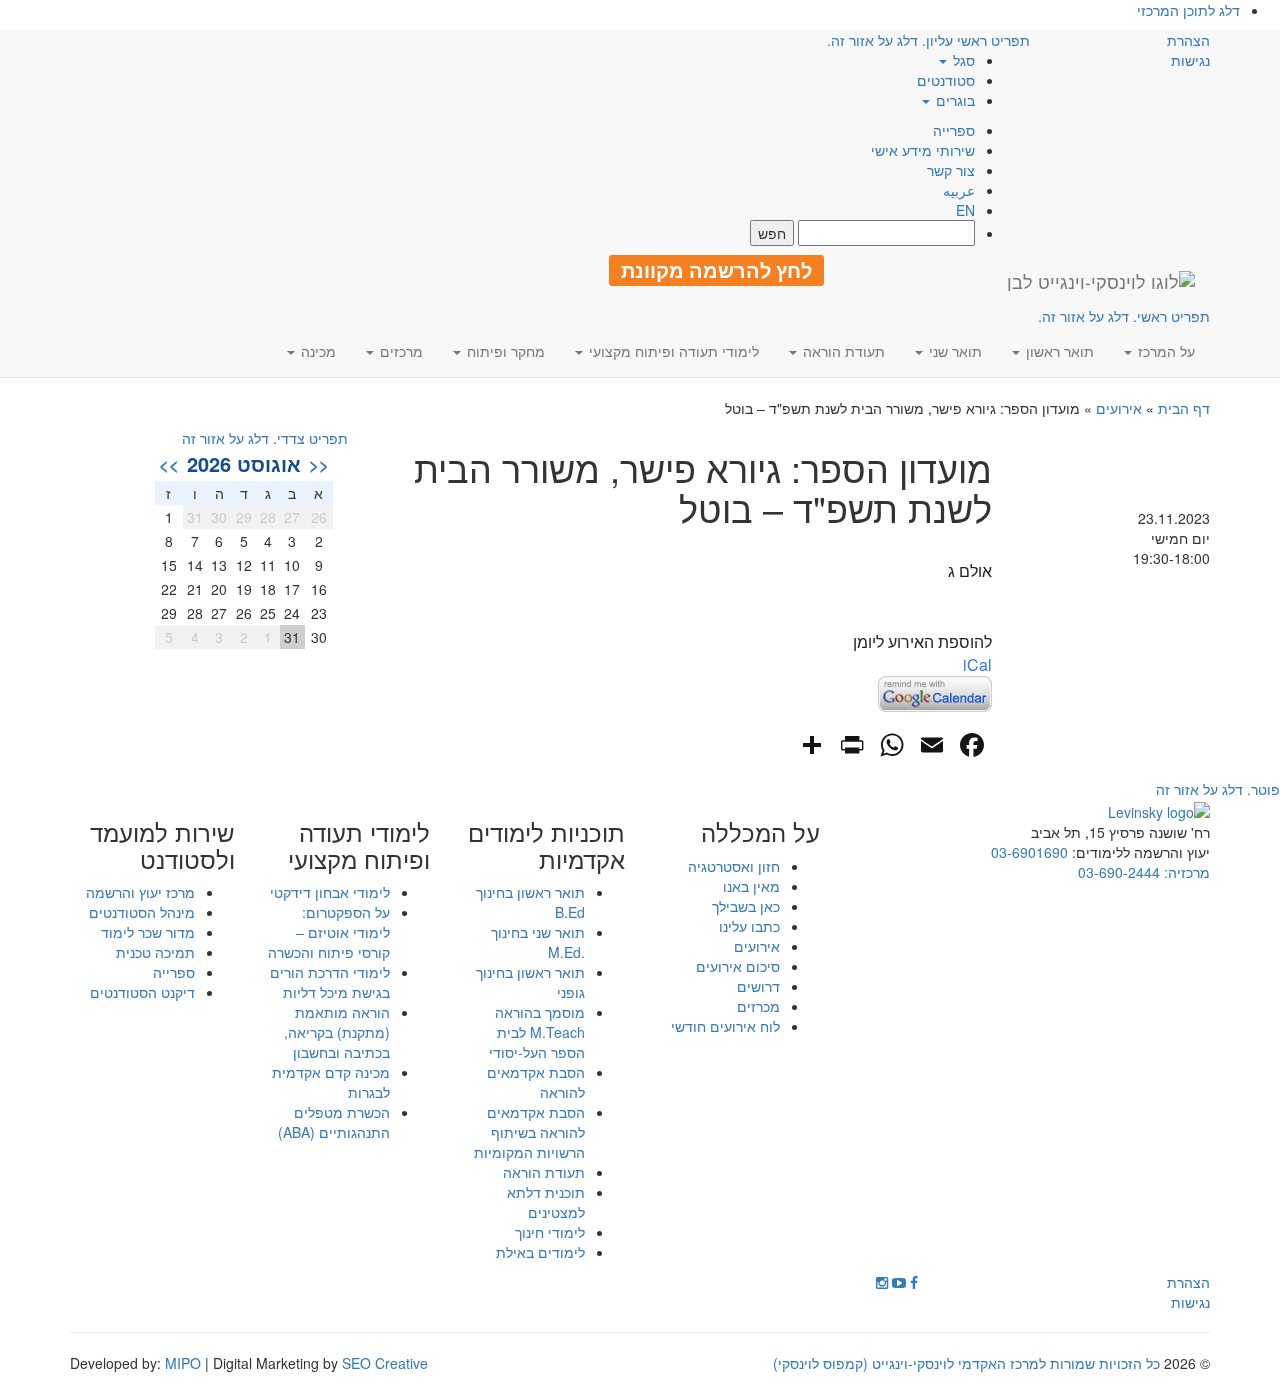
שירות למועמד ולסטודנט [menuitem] (162, 845)
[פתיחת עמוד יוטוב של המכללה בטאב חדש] (899, 1282)
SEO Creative (385, 1363)
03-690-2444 (1119, 872)
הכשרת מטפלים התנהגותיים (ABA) (334, 1122)
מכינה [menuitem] (316, 351)
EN (965, 210)
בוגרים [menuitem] (953, 100)
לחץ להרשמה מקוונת (716, 270)
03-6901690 (1029, 852)
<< (319, 464)
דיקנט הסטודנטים (142, 992)
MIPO (183, 1363)
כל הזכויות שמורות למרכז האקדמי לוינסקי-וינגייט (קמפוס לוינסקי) (966, 1363)
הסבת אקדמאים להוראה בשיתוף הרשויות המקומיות (529, 1132)
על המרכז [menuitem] (1164, 351)
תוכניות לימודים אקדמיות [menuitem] (546, 845)
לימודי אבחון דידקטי (330, 892)
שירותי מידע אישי (923, 150)
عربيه (959, 190)
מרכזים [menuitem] (399, 351)
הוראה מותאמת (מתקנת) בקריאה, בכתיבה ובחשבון (337, 1032)
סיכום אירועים (738, 966)
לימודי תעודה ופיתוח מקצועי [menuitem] (672, 351)
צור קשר (951, 170)
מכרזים (758, 1006)
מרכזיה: (1185, 872)
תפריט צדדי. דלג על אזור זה (265, 438)
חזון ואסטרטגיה (734, 866)
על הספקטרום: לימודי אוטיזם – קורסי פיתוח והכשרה (329, 932)
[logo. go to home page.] (1101, 281)
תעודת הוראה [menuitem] (842, 351)
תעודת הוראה (544, 1172)
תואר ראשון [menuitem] (1058, 351)
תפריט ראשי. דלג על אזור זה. (1124, 316)
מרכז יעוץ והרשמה (140, 892)
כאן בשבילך (746, 906)
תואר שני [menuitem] (953, 351)
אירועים (1119, 408)
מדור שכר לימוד (148, 932)
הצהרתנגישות (1188, 50)
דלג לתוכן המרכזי (1188, 10)
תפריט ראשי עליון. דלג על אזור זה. (928, 40)
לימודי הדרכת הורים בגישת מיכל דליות (330, 982)
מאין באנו (751, 886)
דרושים (758, 986)
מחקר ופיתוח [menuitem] (504, 351)
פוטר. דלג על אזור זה (1218, 789)
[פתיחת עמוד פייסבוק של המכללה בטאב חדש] (914, 1282)
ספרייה (954, 130)
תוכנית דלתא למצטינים (546, 1202)
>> (169, 464)
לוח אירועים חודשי (725, 1026)
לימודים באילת (540, 1252)
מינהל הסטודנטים (142, 912)
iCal (977, 664)
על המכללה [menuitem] (760, 832)
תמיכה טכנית (155, 952)
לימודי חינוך (550, 1232)
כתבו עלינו (749, 926)
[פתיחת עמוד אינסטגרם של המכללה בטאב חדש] (882, 1282)
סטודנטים (946, 80)
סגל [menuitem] (962, 60)
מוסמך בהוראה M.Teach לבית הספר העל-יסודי (537, 1032)
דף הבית (1184, 408)
